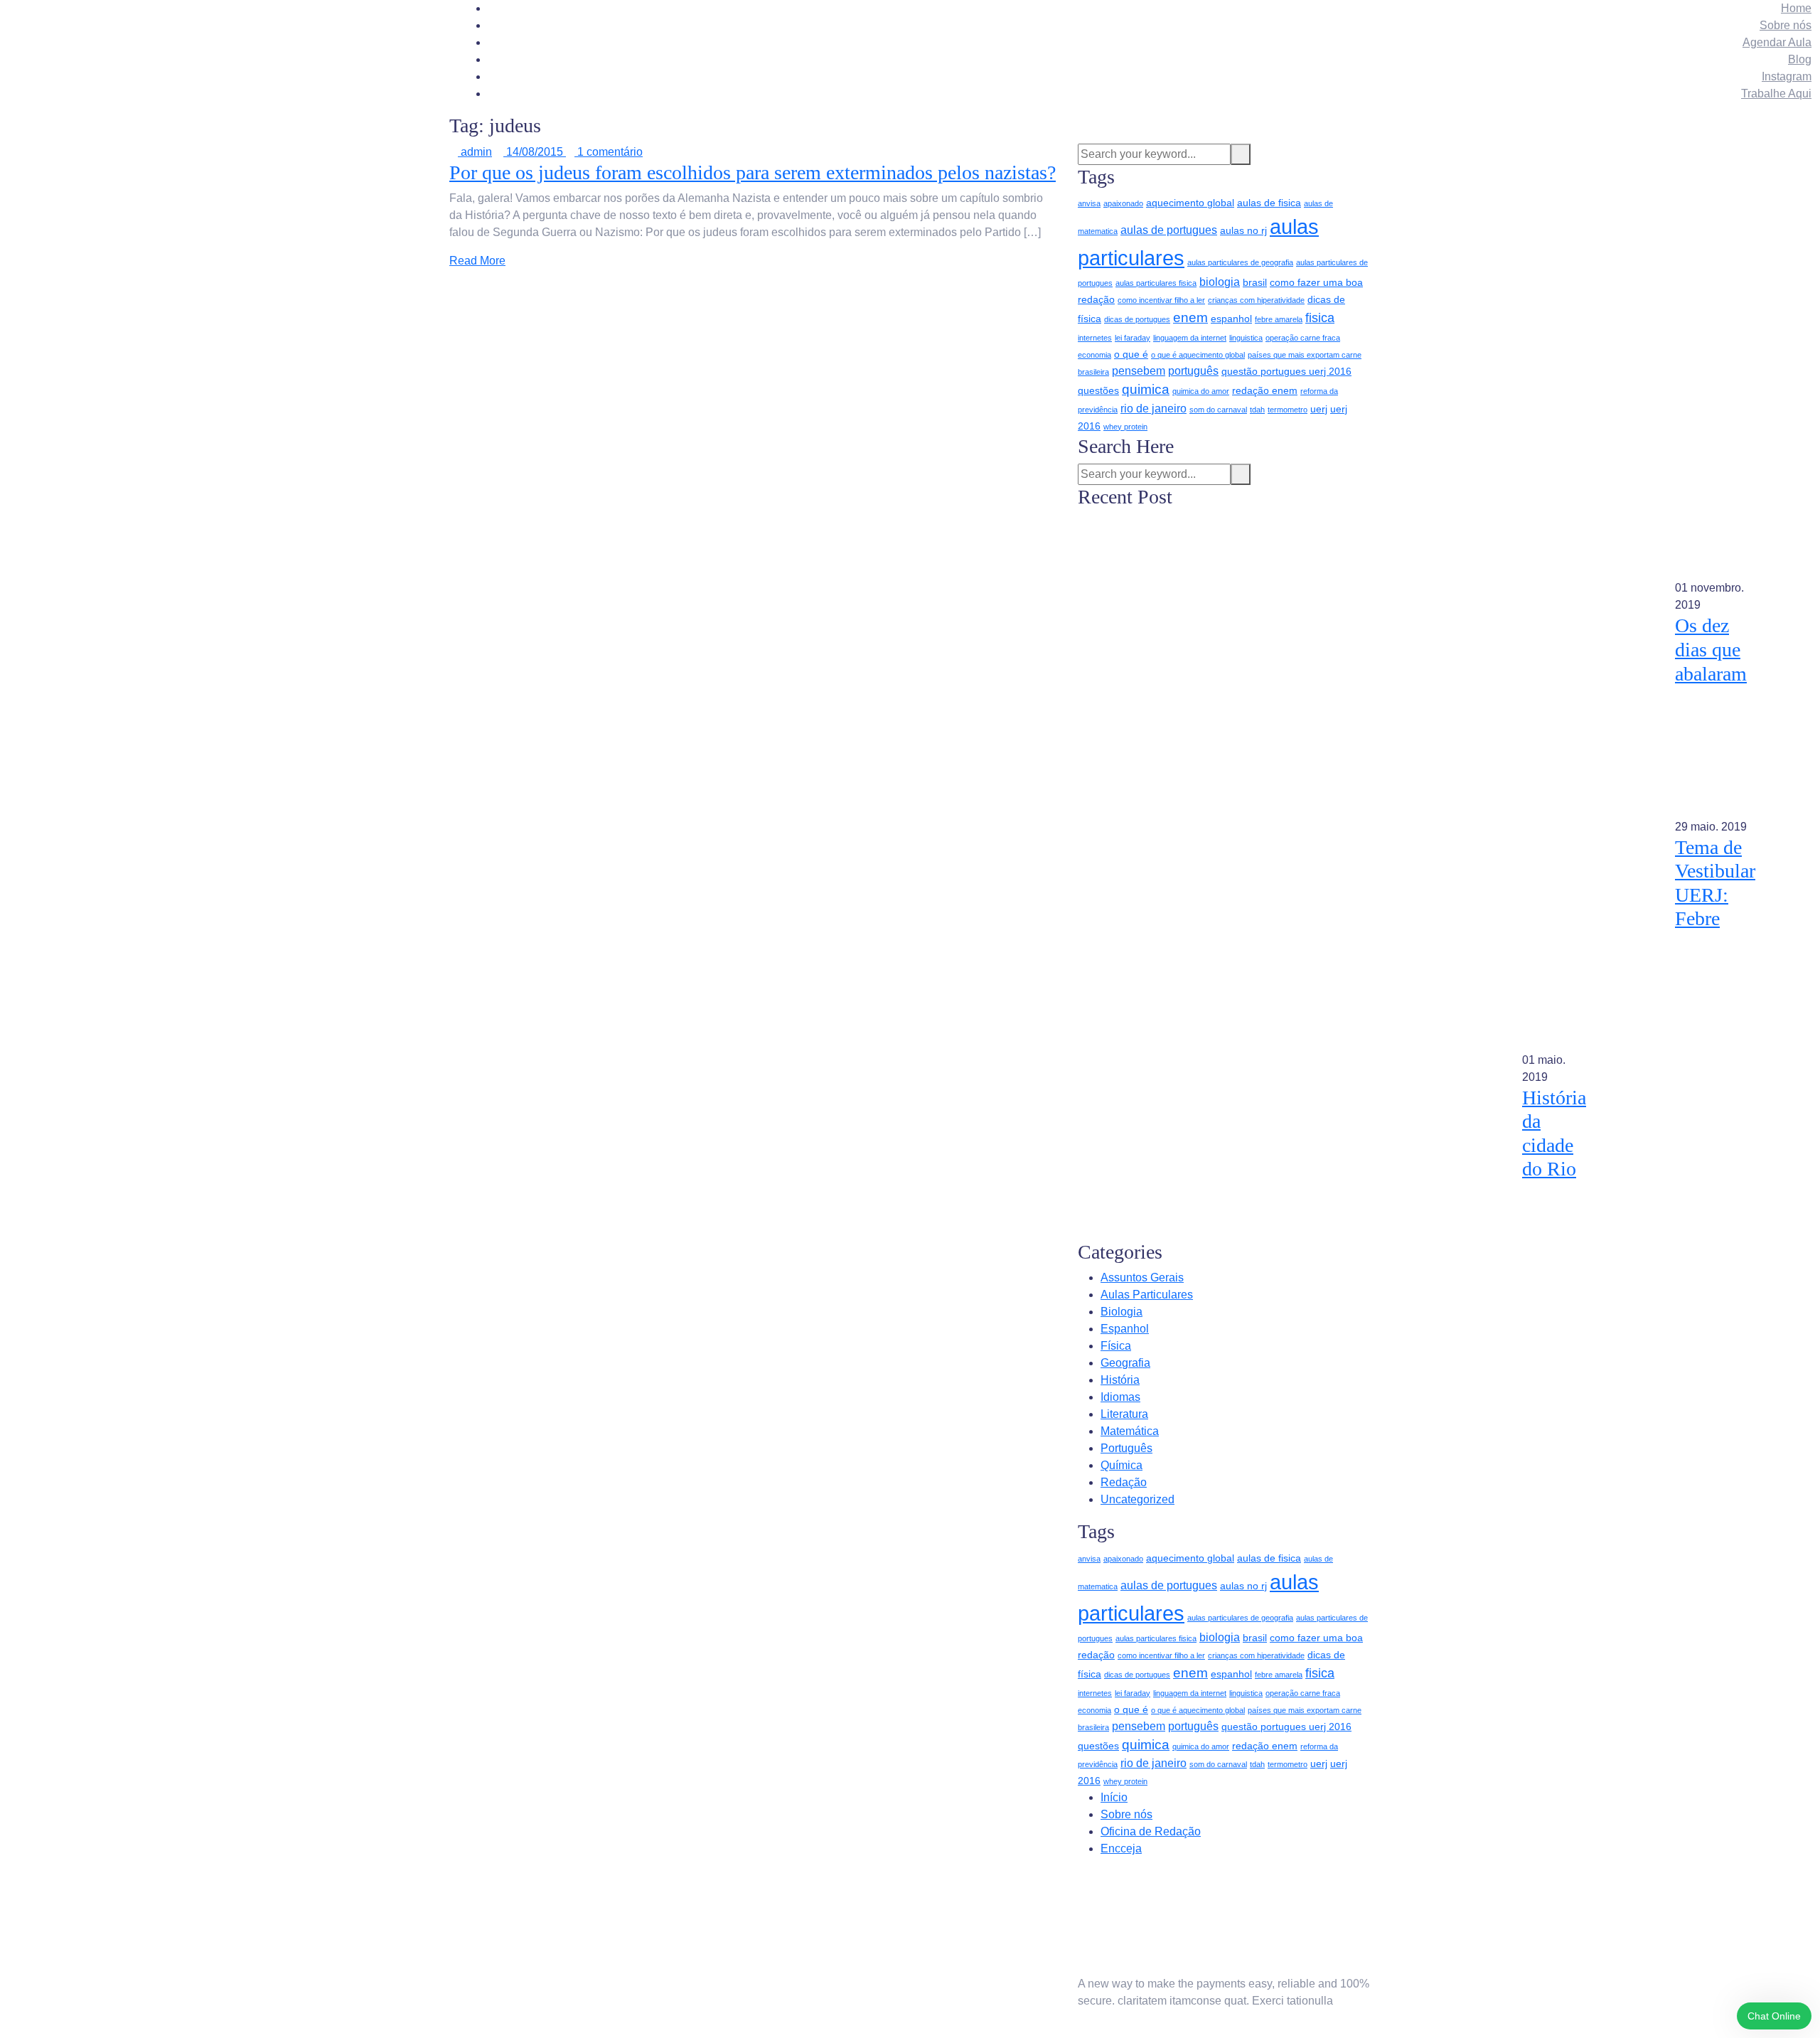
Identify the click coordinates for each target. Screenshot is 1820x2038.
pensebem (1139, 371)
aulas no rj (1243, 230)
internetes (1095, 338)
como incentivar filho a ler (1161, 300)
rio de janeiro (1153, 409)
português (1193, 371)
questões (1098, 390)
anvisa (1089, 203)
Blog (1800, 59)
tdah (1257, 410)
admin (475, 152)
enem (1190, 318)
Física (1116, 1346)
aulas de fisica (1269, 203)
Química (1122, 1465)
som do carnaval (1218, 410)
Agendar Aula (1777, 42)
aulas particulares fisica (1156, 283)
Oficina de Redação (1151, 1831)
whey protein (1125, 427)
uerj (1319, 409)
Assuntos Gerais (1142, 1277)
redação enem (1265, 390)
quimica (1146, 389)
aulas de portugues (1169, 230)
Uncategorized (1137, 1499)
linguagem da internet (1190, 338)
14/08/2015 (535, 152)
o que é (1131, 354)
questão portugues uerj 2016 (1286, 371)
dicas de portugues (1137, 319)
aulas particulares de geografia (1240, 262)
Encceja (1121, 1848)
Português (1126, 1448)
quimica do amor (1201, 391)
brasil (1255, 282)
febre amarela (1279, 319)
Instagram (1787, 76)
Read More (477, 261)
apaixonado (1123, 203)
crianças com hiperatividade (1256, 300)
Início (1114, 1797)
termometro (1288, 410)
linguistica (1246, 338)
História (1120, 1380)
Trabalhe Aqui (1776, 94)
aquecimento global (1190, 203)
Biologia (1122, 1312)
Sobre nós (1786, 25)
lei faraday (1133, 338)
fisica (1320, 318)
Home (1796, 8)
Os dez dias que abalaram (1711, 649)
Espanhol (1125, 1329)
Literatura (1124, 1414)
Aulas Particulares (1147, 1295)
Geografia (1125, 1363)
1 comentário (609, 152)
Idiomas (1120, 1397)
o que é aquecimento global (1198, 355)
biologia (1220, 282)
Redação (1124, 1482)
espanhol (1231, 319)
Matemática (1130, 1431)
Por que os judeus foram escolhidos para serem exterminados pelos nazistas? (753, 172)
